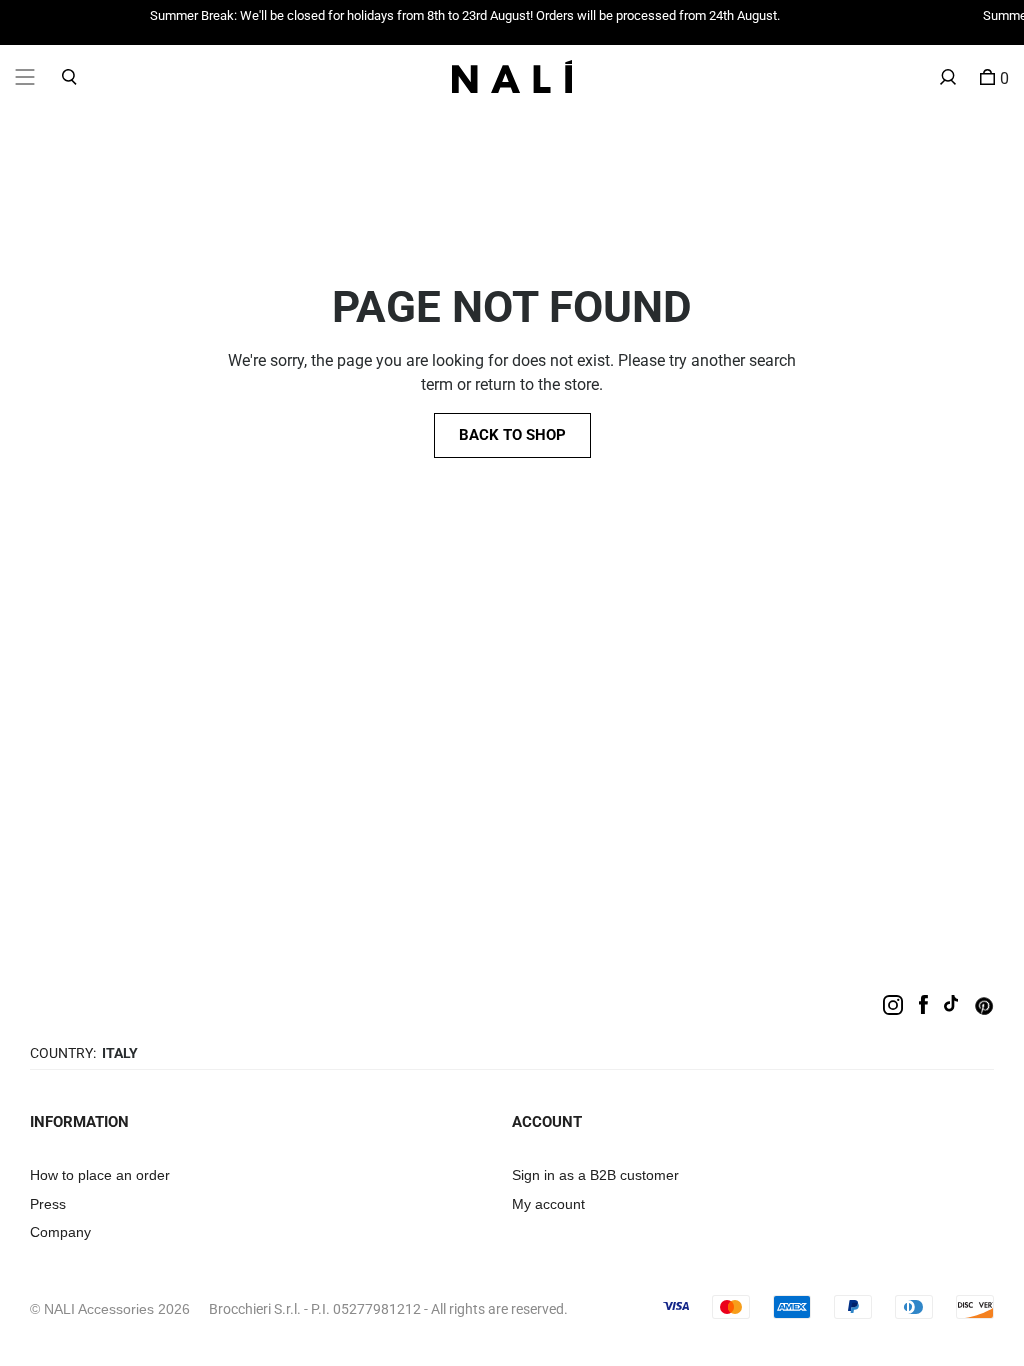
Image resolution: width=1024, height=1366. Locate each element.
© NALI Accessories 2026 (110, 1309)
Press (48, 1204)
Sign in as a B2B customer (595, 1175)
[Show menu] (25, 76)
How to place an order (100, 1175)
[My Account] (948, 76)
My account (548, 1204)
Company (60, 1232)
